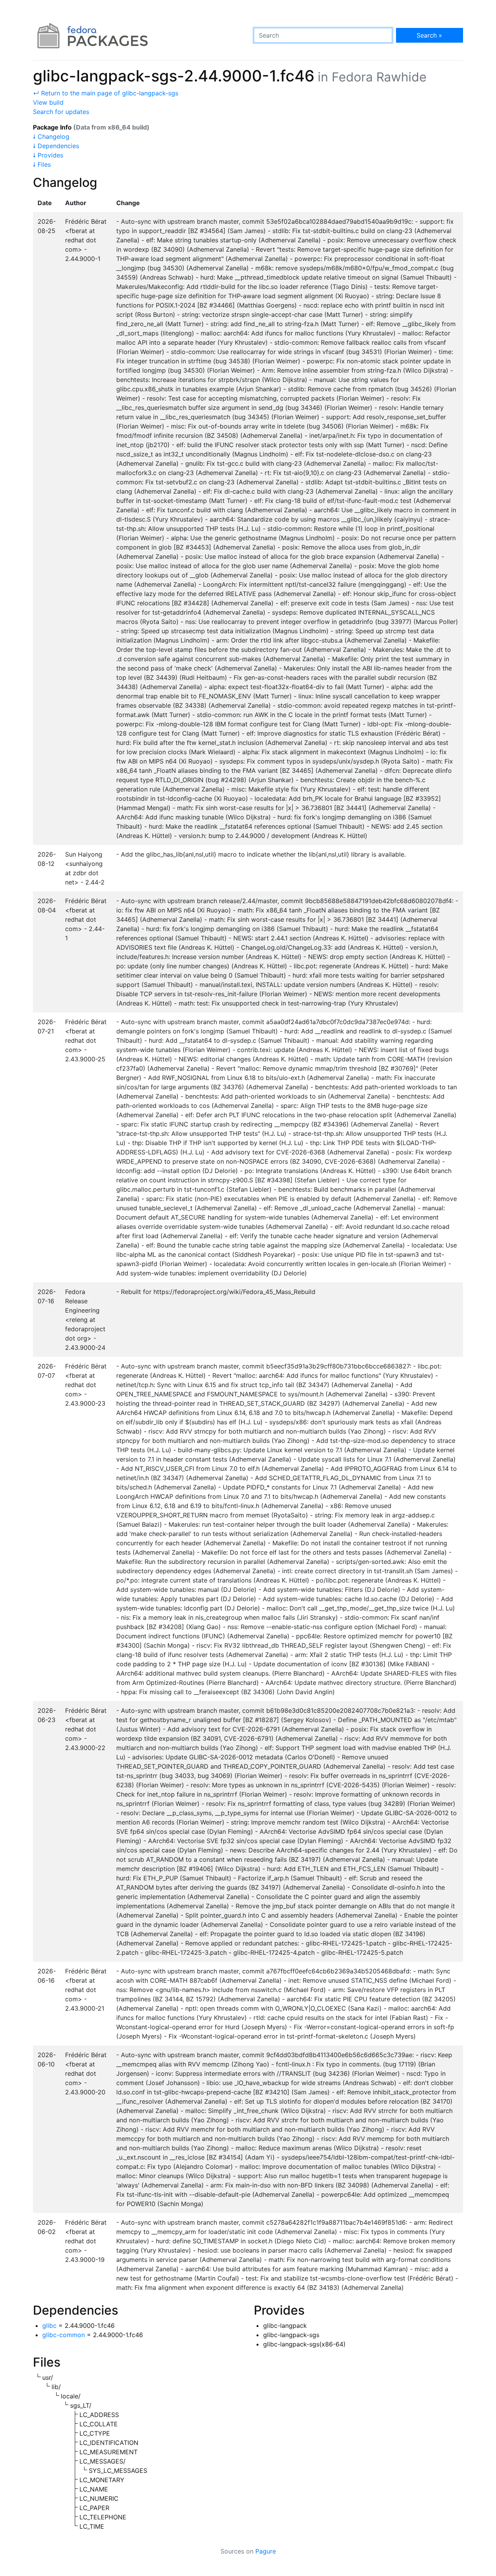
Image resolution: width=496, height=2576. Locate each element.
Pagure (266, 2551)
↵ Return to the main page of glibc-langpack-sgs (106, 93)
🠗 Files (42, 164)
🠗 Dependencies (56, 146)
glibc (49, 2325)
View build (48, 102)
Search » (429, 35)
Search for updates (61, 112)
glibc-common (64, 2335)
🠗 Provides (48, 155)
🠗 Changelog (51, 136)
